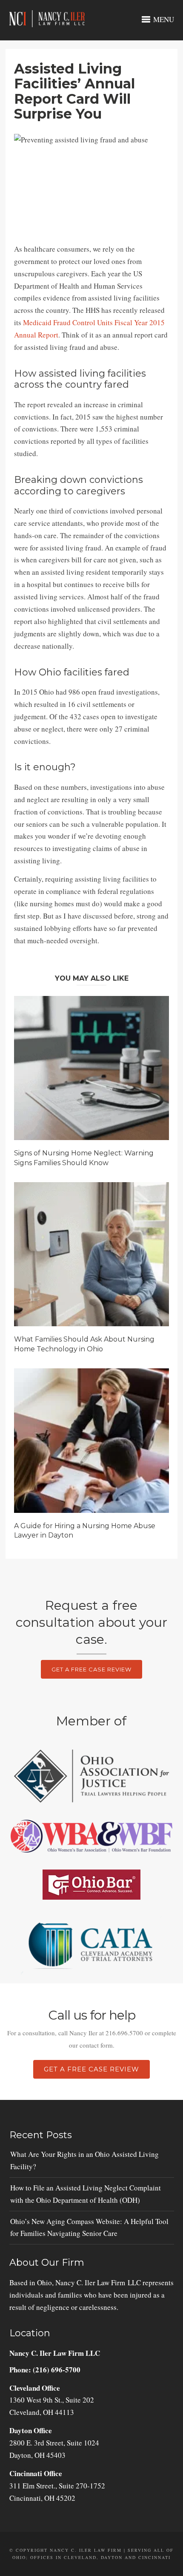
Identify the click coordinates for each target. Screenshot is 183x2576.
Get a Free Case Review (91, 1669)
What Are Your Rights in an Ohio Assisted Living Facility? (84, 2160)
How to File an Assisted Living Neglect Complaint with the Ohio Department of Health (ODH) (86, 2194)
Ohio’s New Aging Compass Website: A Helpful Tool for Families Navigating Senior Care (89, 2227)
